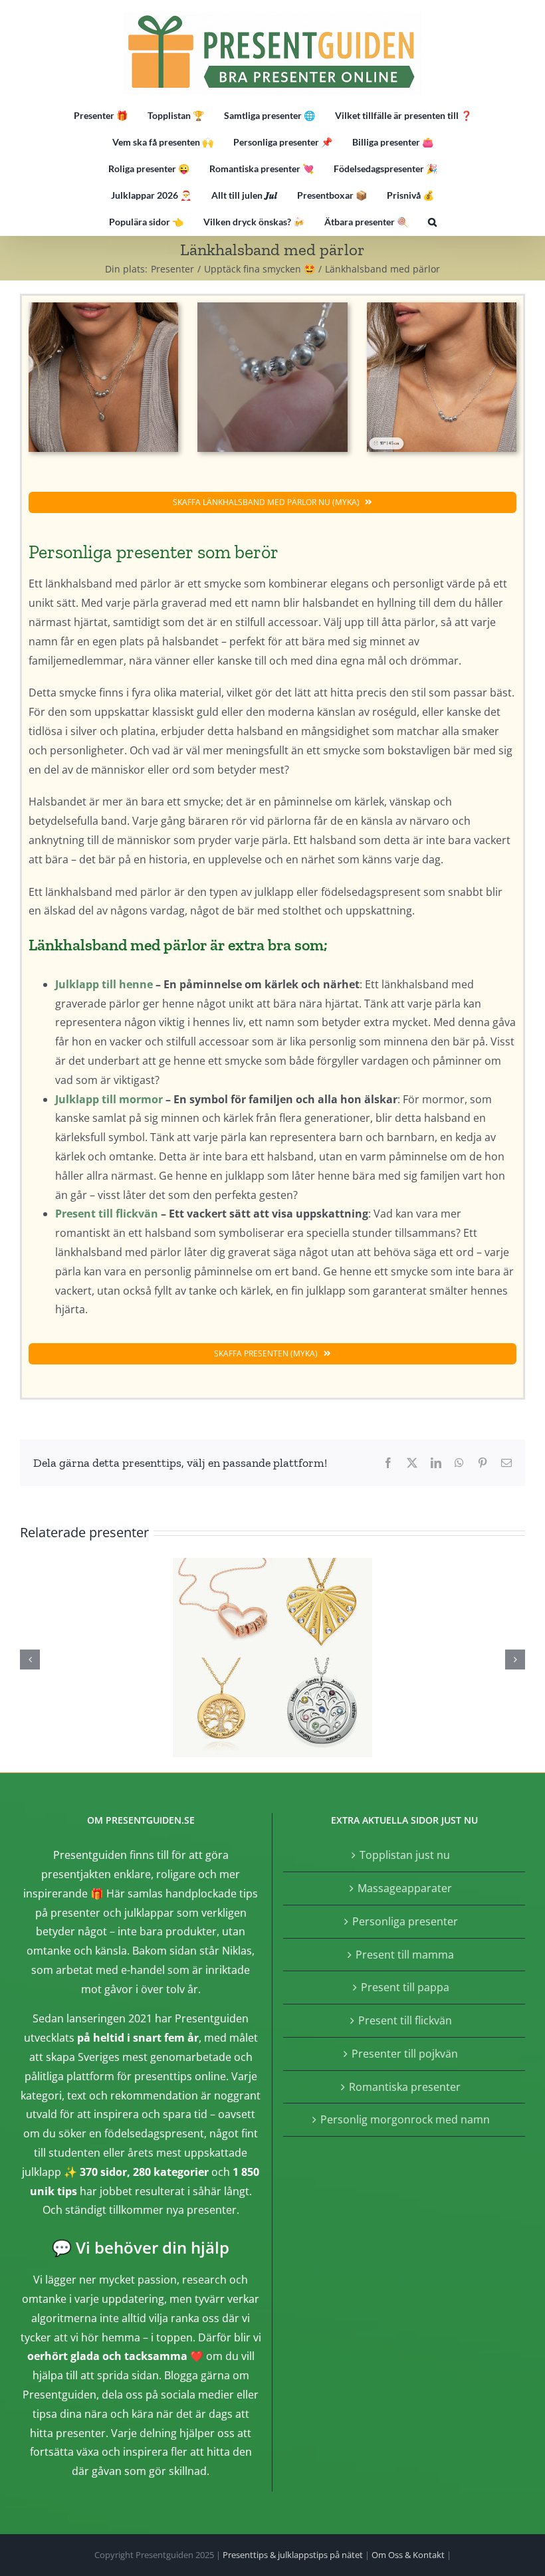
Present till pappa (405, 1987)
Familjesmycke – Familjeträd (272, 1658)
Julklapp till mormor (109, 1099)
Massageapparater (405, 1888)
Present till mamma (405, 1955)
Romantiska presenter (405, 2087)
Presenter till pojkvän (405, 2054)
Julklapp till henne (104, 984)
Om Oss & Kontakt (408, 2555)
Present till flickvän (107, 1214)
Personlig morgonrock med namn (405, 2119)
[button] (432, 222)
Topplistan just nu (405, 1855)
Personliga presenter (405, 1921)
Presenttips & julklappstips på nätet (293, 2555)
